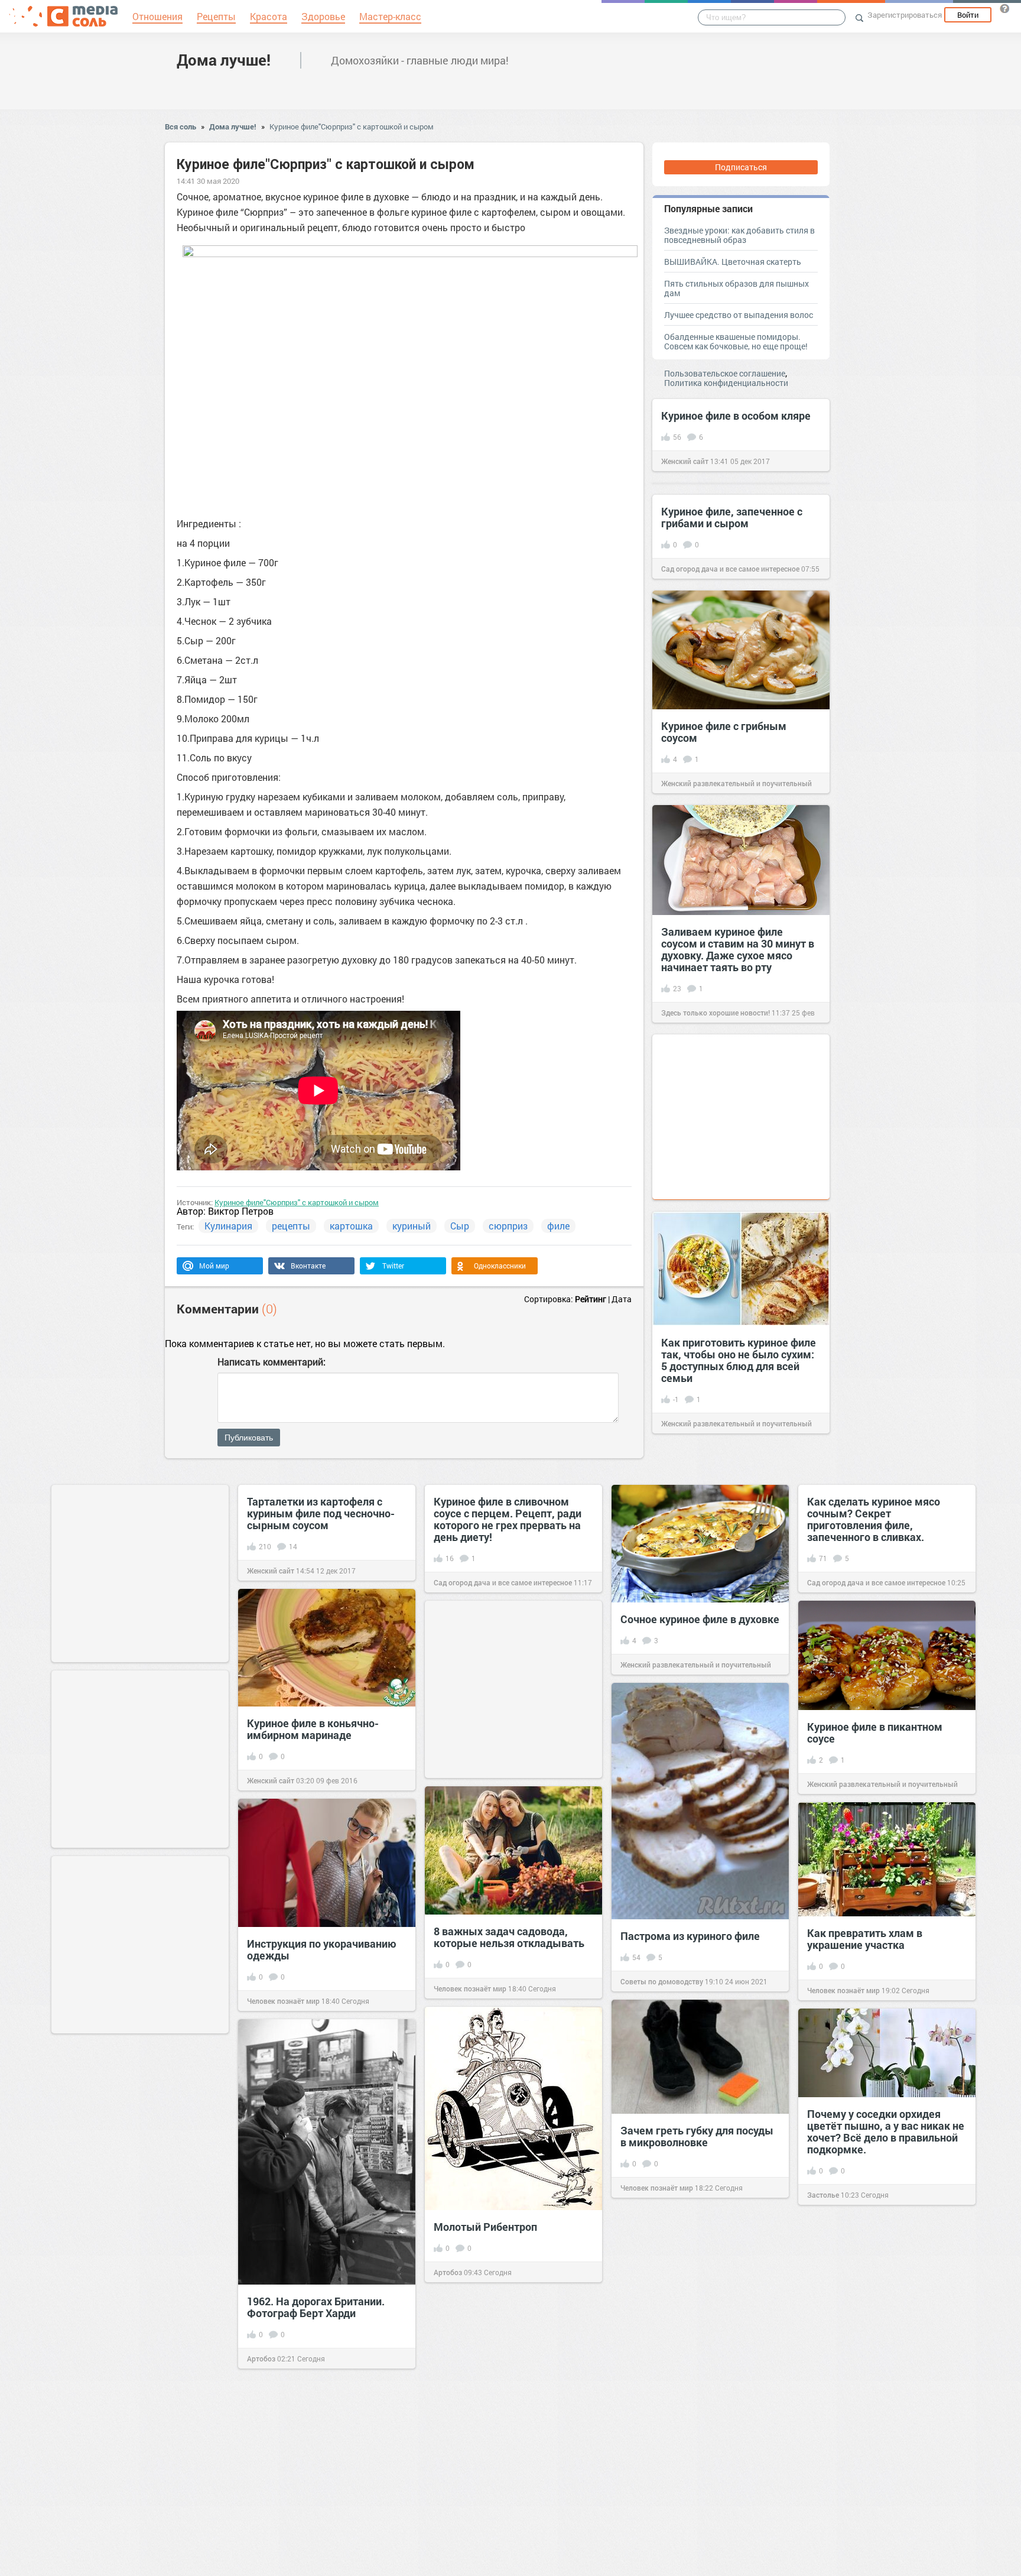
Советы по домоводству (662, 1981)
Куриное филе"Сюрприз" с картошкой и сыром (352, 126)
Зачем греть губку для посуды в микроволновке (697, 2136)
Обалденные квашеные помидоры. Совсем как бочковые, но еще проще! (736, 341)
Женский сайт (685, 461)
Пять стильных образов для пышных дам (737, 288)
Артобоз (448, 2272)
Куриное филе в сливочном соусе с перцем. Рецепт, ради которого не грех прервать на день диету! (508, 1519)
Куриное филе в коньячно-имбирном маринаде (313, 1729)
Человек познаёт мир (470, 1988)
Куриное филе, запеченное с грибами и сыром (732, 517)
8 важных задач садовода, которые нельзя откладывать (509, 1937)
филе (558, 1226)
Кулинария (228, 1226)
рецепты (291, 1226)
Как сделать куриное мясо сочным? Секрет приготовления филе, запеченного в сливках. (874, 1519)
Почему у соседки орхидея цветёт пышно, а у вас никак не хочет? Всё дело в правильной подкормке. (886, 2131)
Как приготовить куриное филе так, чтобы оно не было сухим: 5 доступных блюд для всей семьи (739, 1360)
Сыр (460, 1226)
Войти (968, 15)
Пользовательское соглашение (725, 373)
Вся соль (181, 126)
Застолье (823, 2195)
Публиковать (249, 1438)
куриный (412, 1226)
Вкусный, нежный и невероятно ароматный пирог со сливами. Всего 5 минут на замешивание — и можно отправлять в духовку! (508, 2331)
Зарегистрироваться (905, 15)
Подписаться (741, 167)
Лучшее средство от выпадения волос (739, 315)
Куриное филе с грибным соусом (724, 732)
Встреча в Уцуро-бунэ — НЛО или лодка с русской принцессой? (692, 2334)
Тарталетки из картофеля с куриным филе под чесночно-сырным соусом (321, 1513)
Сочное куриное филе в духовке (700, 1619)
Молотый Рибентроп (485, 2227)
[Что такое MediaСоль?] (1004, 8)
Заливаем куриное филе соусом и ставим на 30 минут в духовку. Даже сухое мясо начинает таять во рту (738, 949)
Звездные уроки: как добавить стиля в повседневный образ (739, 235)
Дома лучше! (224, 60)
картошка (351, 1226)
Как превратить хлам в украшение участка (865, 1939)
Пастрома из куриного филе (690, 1936)
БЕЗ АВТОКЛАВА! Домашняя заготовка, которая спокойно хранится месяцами (693, 2481)
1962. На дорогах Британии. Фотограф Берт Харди (316, 2307)
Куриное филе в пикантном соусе (875, 1733)
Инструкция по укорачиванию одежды (322, 1949)
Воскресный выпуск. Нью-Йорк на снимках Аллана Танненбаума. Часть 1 (887, 2500)
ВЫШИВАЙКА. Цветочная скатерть (733, 262)
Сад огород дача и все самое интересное (730, 569)
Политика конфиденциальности (726, 383)
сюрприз (508, 1226)
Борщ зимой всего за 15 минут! (138, 2362)
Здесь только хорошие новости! (716, 1013)
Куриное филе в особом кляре (736, 416)
